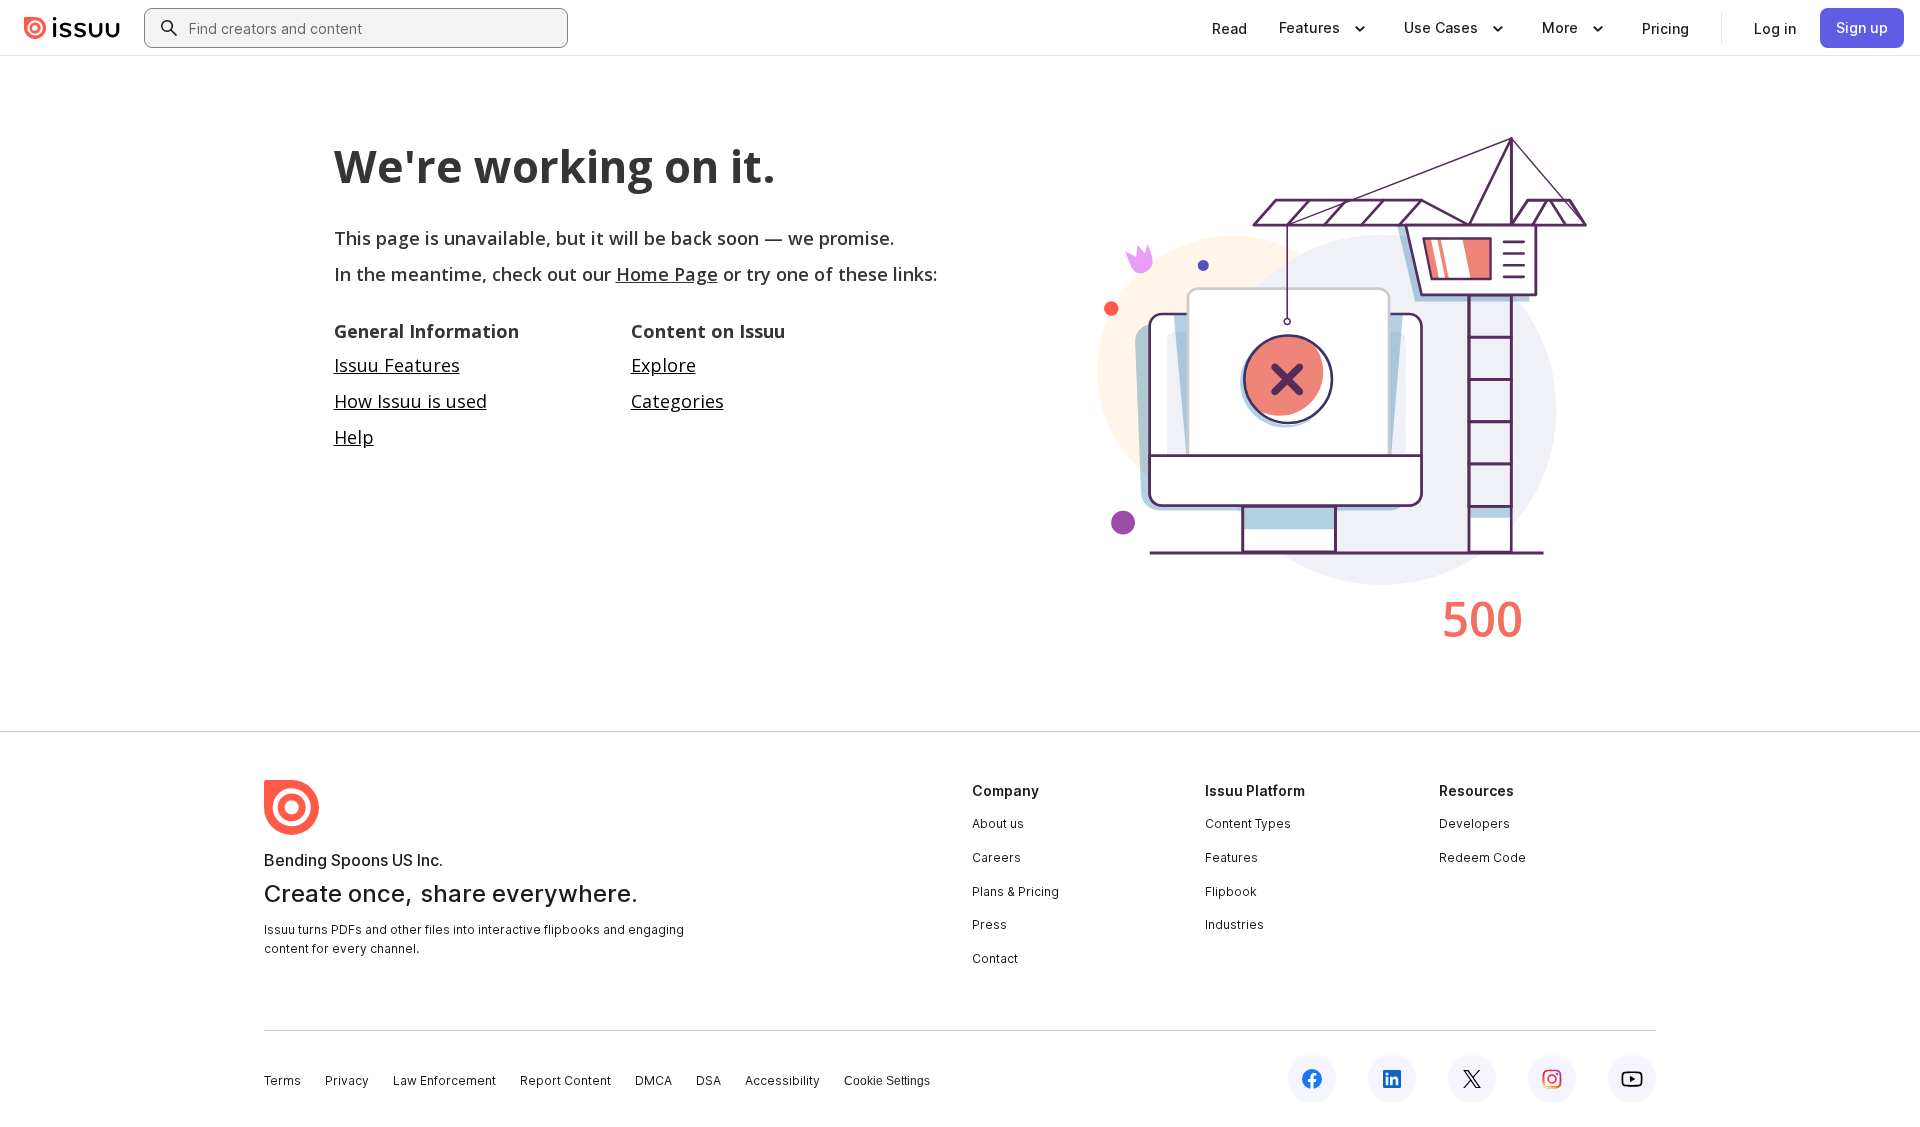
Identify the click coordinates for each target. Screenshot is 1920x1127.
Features (1231, 857)
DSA (708, 1080)
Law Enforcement (444, 1080)
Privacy (347, 1080)
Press (989, 924)
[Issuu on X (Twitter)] (1472, 1079)
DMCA (653, 1080)
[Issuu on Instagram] (1552, 1079)
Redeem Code (1482, 857)
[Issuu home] (72, 28)
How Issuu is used (410, 401)
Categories (677, 401)
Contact (995, 958)
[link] (1229, 28)
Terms (282, 1080)
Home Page (667, 274)
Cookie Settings (887, 1081)
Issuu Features (397, 365)
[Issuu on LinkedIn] (1392, 1079)
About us (998, 823)
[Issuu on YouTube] (1632, 1079)
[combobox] (374, 28)
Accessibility (782, 1080)
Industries (1234, 924)
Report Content (565, 1080)
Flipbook (1231, 891)
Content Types (1248, 823)
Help (354, 437)
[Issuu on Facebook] (1312, 1079)
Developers (1474, 823)
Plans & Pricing (1015, 891)
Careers (996, 857)
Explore (663, 365)
